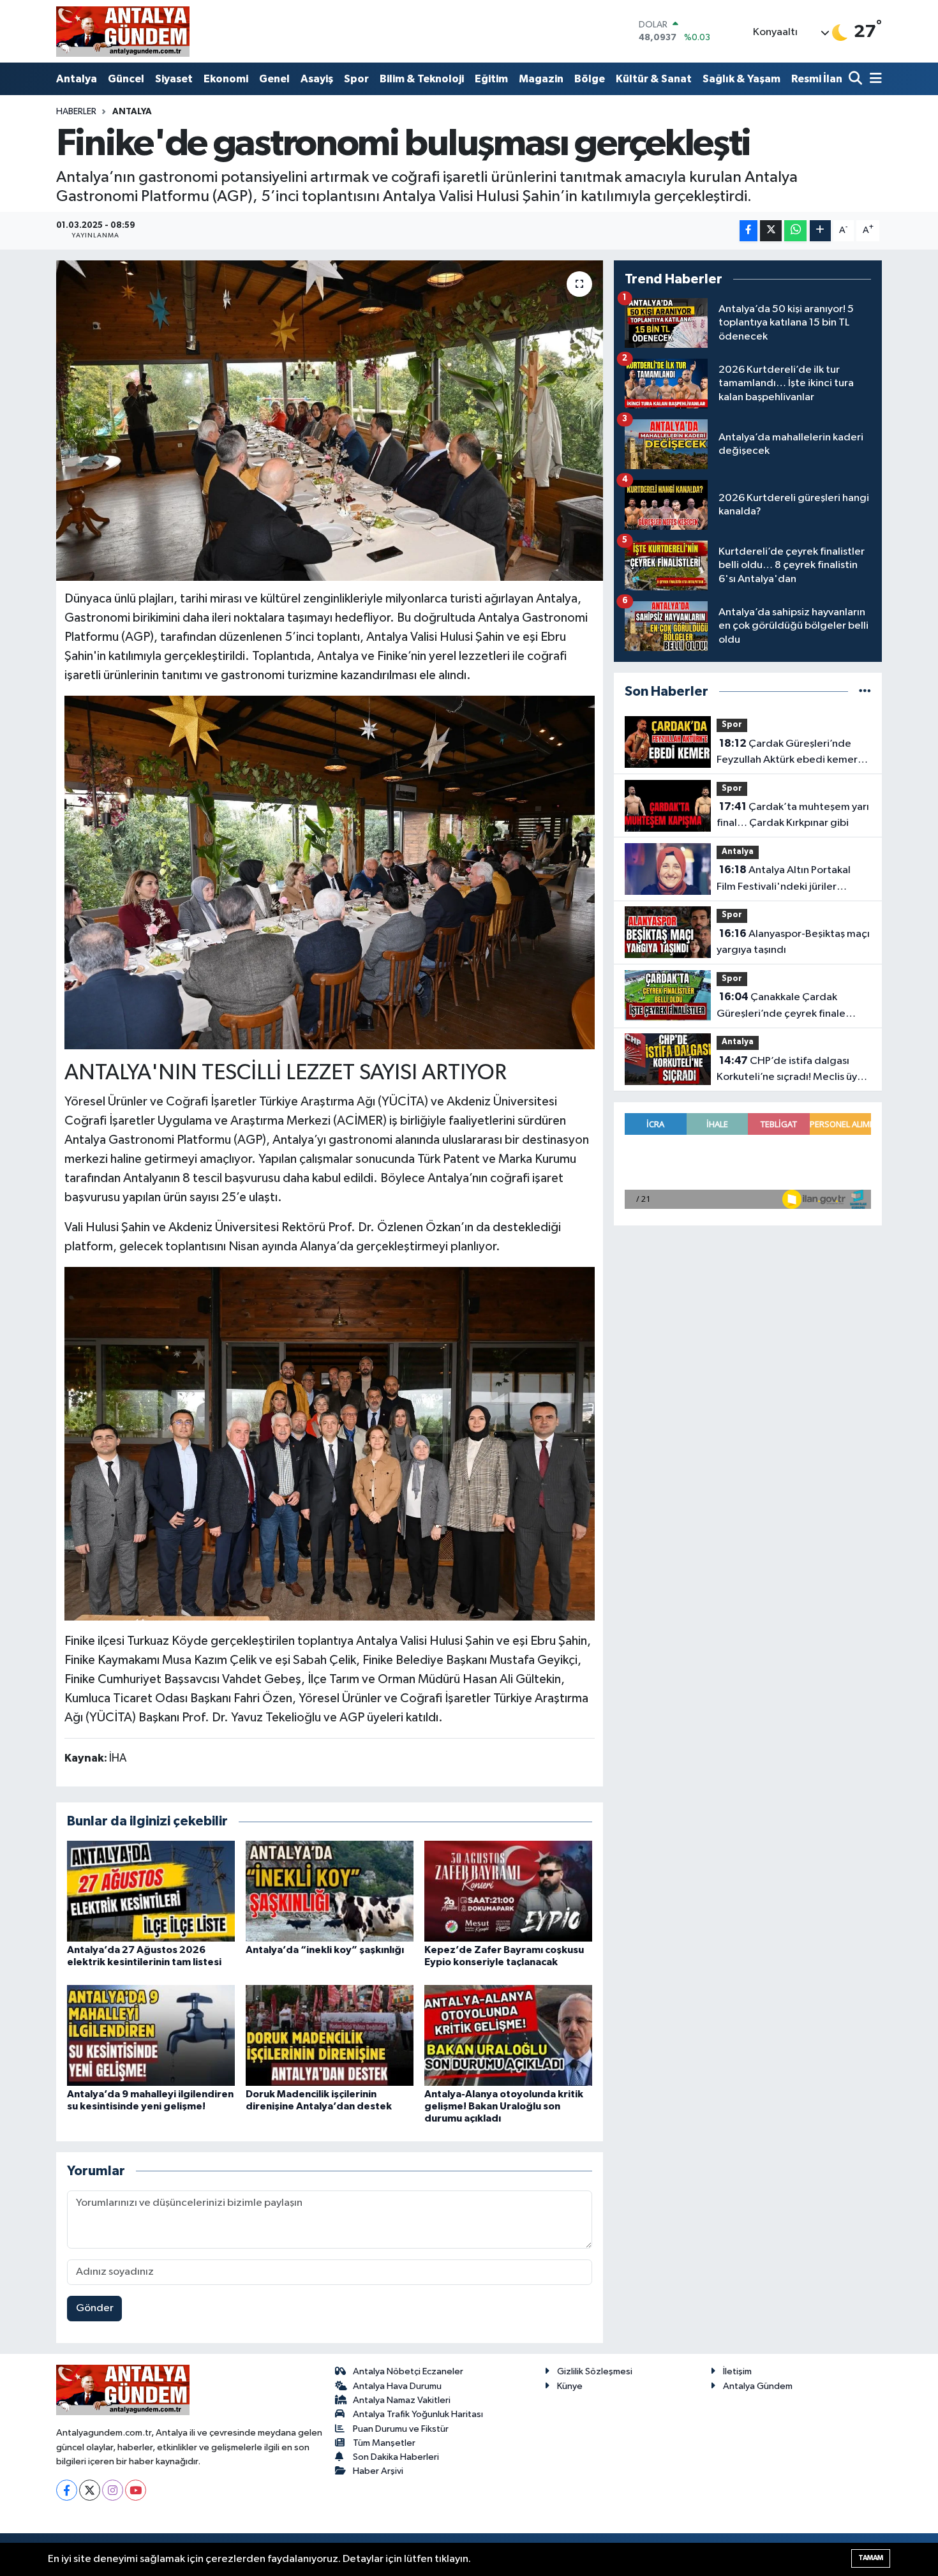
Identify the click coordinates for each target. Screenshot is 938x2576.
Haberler (76, 112)
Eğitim (491, 79)
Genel (274, 79)
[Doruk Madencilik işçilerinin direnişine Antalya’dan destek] (330, 2035)
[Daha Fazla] (820, 231)
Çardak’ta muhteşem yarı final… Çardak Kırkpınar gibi (793, 815)
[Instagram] (113, 2490)
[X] (90, 2490)
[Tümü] (865, 692)
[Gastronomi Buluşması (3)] (330, 872)
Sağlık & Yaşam (741, 79)
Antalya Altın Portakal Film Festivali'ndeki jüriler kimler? (784, 880)
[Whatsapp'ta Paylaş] (795, 231)
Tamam (871, 2558)
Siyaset (174, 79)
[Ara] (857, 79)
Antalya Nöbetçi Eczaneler (408, 2371)
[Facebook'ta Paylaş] (748, 231)
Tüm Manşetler (384, 2443)
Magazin (541, 79)
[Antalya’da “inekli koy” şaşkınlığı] (330, 1891)
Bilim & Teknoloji (422, 79)
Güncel (126, 79)
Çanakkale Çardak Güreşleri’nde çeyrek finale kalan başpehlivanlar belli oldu (787, 1007)
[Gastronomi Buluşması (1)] (330, 1443)
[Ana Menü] (874, 79)
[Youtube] (136, 2490)
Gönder (95, 2308)
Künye (570, 2386)
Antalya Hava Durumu (397, 2386)
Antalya (77, 79)
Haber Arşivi (378, 2471)
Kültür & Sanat (654, 79)
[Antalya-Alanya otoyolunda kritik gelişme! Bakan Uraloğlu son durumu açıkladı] (508, 2035)
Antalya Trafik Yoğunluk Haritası (418, 2414)
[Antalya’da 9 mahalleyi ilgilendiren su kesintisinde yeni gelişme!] (151, 2035)
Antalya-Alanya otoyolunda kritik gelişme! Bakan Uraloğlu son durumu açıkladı (504, 2106)
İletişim (737, 2371)
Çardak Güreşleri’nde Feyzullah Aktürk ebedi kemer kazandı (787, 753)
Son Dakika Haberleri (396, 2457)
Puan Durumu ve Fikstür (401, 2429)
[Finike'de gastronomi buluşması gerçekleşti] (330, 421)
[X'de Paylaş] (771, 231)
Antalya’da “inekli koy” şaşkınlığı (325, 1950)
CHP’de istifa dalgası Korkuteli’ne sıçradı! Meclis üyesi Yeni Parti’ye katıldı (793, 1070)
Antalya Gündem (758, 2386)
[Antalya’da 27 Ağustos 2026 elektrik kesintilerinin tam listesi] (151, 1891)
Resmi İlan (817, 79)
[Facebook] (67, 2490)
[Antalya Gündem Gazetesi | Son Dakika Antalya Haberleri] (123, 31)
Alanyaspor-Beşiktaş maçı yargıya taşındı (793, 942)
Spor (356, 79)
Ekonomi (226, 79)
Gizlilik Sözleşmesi (595, 2371)
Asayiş (317, 79)
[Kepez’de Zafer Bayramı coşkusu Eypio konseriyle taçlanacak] (508, 1891)
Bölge (590, 79)
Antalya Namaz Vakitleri (402, 2400)
